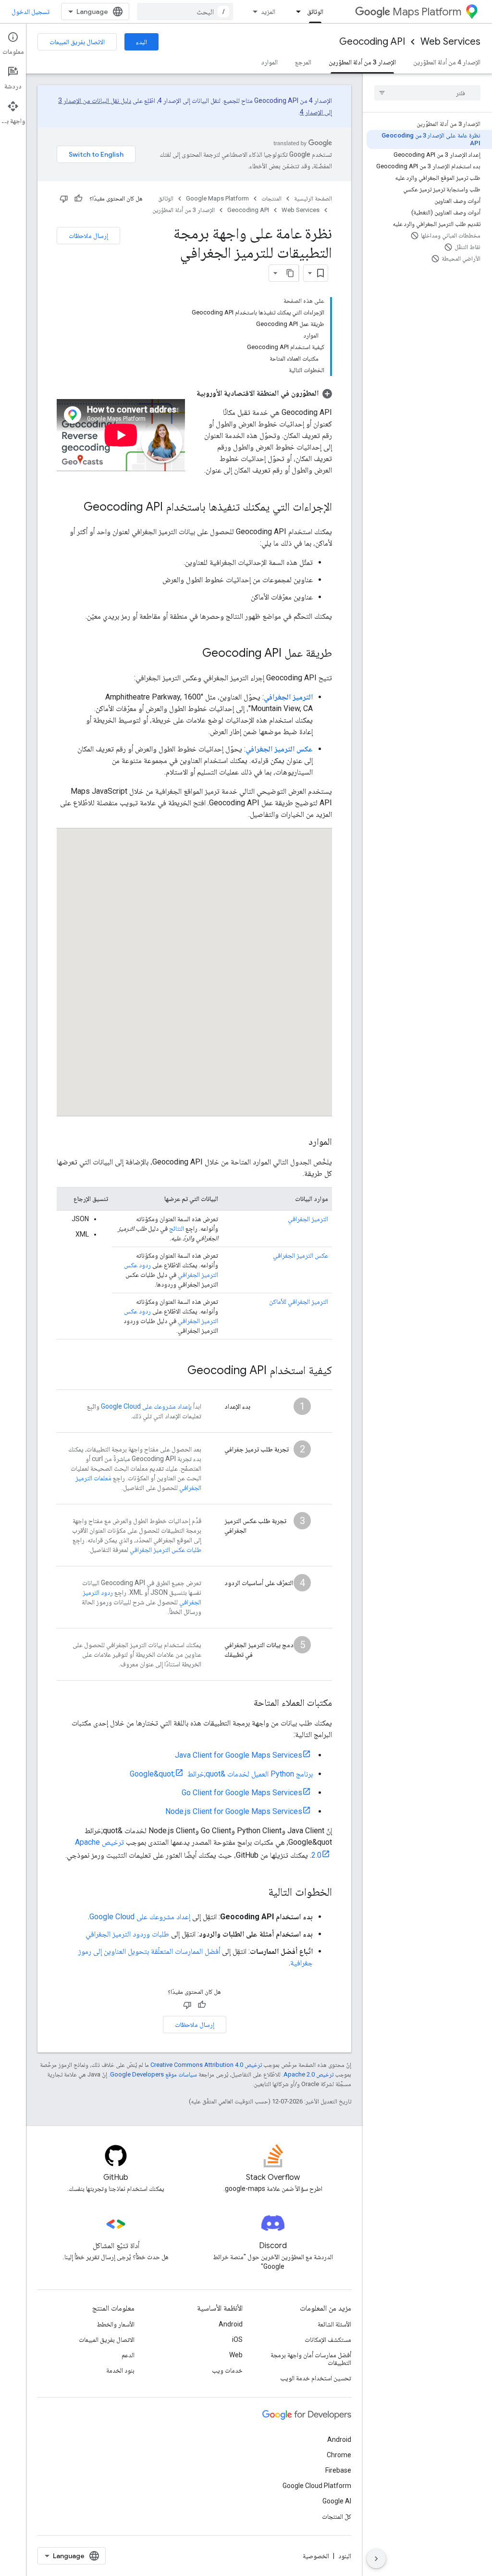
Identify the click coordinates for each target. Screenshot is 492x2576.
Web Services (450, 42)
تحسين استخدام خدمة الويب (316, 2378)
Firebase (338, 2470)
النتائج (177, 1228)
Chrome (339, 2455)
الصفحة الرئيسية (313, 198)
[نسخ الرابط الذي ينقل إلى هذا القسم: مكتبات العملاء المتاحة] (244, 1703)
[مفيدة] (78, 199)
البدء (141, 42)
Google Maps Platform (217, 198)
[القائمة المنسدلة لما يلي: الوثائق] (295, 12)
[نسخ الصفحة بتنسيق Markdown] (290, 273)
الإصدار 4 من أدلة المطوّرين (447, 62)
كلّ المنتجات (337, 2516)
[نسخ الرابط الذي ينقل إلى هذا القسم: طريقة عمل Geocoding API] (193, 654)
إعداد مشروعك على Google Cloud (140, 1917)
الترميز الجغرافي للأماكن (299, 1301)
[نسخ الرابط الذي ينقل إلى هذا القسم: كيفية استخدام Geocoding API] (178, 1371)
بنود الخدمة (120, 2370)
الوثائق (315, 12)
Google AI (337, 2501)
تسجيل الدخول (31, 12)
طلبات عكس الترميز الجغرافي (166, 1550)
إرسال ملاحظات (88, 236)
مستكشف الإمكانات (328, 2339)
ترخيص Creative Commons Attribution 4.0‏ (206, 2065)
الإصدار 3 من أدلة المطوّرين (362, 62)
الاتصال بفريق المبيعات (77, 42)
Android (231, 2324)
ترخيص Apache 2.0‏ (308, 2074)
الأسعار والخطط (116, 2324)
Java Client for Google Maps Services (239, 1755)
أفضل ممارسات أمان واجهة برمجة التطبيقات (311, 2359)
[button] (264, 393)
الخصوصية (316, 2556)
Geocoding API (372, 42)
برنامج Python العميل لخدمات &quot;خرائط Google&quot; (221, 1774)
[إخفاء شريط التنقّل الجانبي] (376, 2559)
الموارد (269, 62)
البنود (345, 2556)
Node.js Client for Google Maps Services (234, 1811)
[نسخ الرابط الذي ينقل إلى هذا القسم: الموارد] (299, 1142)
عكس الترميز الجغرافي (301, 1255)
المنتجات (271, 198)
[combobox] (185, 12)
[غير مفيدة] (64, 199)
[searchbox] (427, 93)
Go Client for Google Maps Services (242, 1793)
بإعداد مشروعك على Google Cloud (146, 1406)
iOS (237, 2339)
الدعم (128, 2355)
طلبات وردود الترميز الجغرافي (127, 1934)
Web (236, 2355)
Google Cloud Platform (317, 2486)
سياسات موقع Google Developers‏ (154, 2074)
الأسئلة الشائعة (334, 2324)
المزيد (268, 12)
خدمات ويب (227, 2370)
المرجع (303, 62)
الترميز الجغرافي (308, 1219)
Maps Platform (427, 12)
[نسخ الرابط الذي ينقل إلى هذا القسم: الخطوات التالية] (258, 1893)
